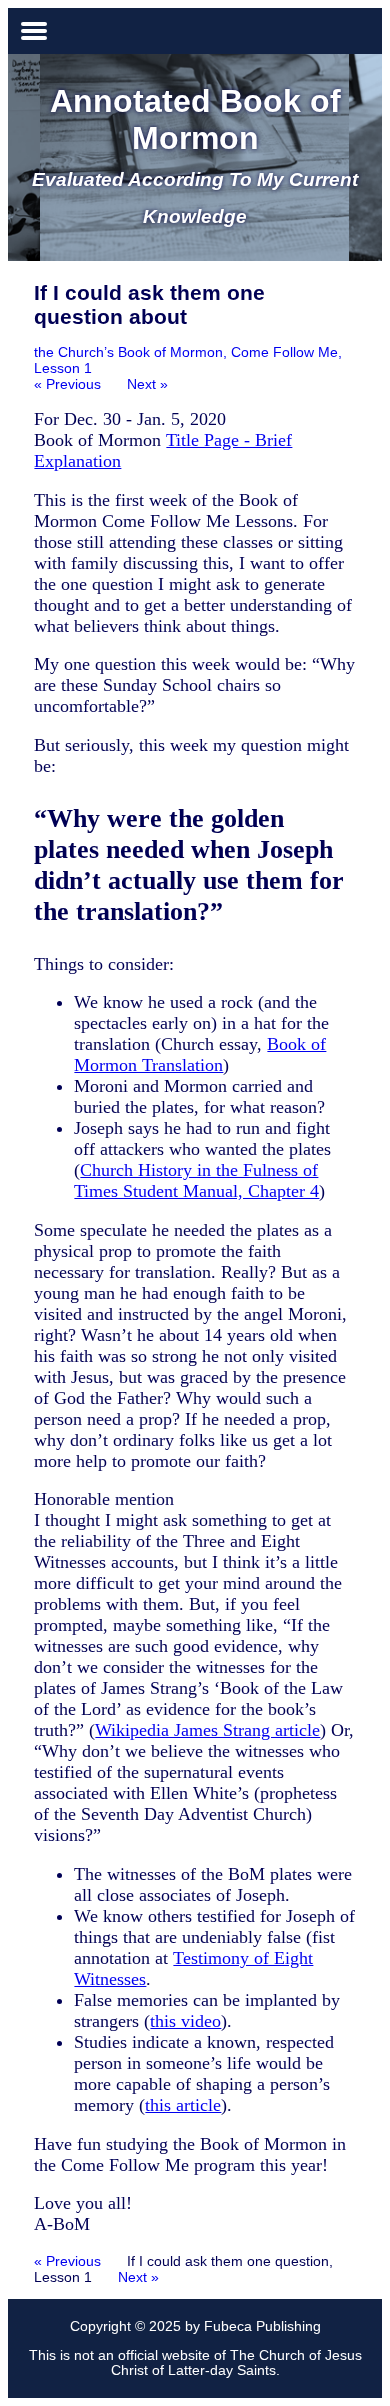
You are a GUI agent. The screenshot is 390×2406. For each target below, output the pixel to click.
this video (185, 2021)
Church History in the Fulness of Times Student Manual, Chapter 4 (196, 1180)
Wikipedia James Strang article (207, 1730)
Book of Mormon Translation (200, 1054)
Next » (147, 384)
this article (183, 2105)
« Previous (67, 384)
